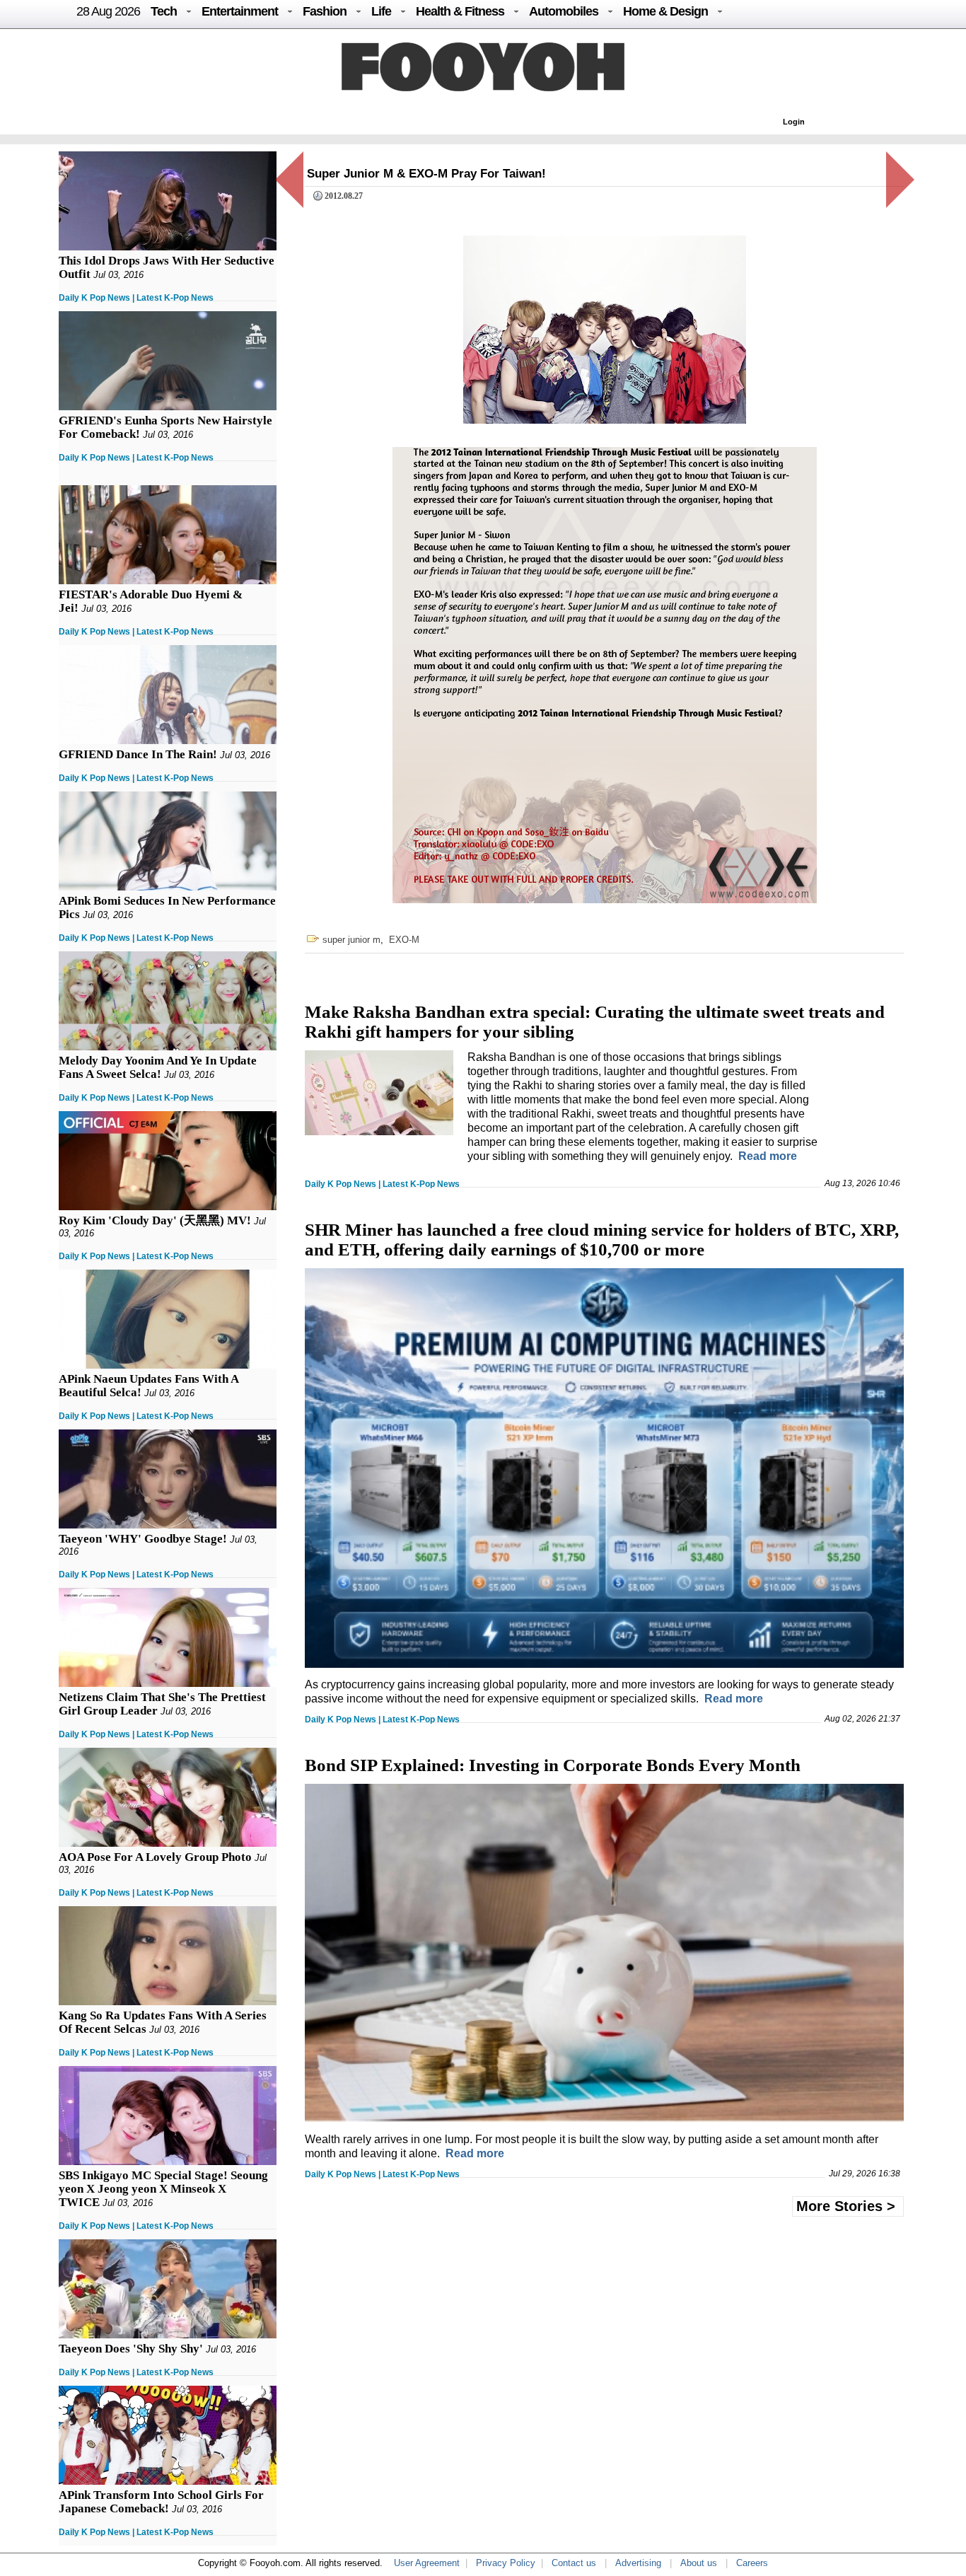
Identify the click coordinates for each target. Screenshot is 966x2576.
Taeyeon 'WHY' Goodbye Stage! (143, 1539)
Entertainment (240, 11)
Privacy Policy (506, 2563)
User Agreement (427, 2563)
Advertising (638, 2563)
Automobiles (564, 11)
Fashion (325, 11)
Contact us (574, 2563)
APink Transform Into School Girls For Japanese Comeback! (161, 2502)
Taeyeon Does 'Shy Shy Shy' (131, 2349)
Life (381, 11)
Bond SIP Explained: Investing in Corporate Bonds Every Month (553, 1765)
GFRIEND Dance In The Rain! (138, 754)
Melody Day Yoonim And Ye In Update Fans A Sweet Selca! (158, 1067)
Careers (752, 2563)
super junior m (351, 940)
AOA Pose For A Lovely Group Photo (155, 1857)
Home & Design (665, 11)
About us (699, 2563)
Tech (164, 11)
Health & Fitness (460, 11)
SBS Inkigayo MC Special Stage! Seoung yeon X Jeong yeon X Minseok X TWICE (163, 2189)
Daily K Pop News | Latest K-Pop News (136, 298)
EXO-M (404, 940)
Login (794, 122)
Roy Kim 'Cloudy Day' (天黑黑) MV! (155, 1220)
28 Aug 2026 (108, 11)
